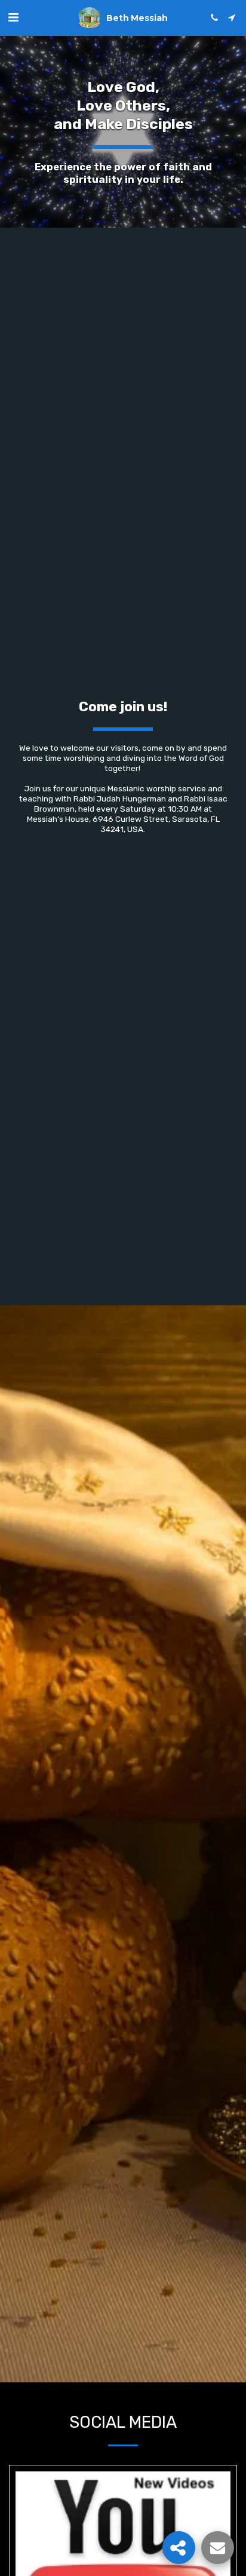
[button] (13, 17)
